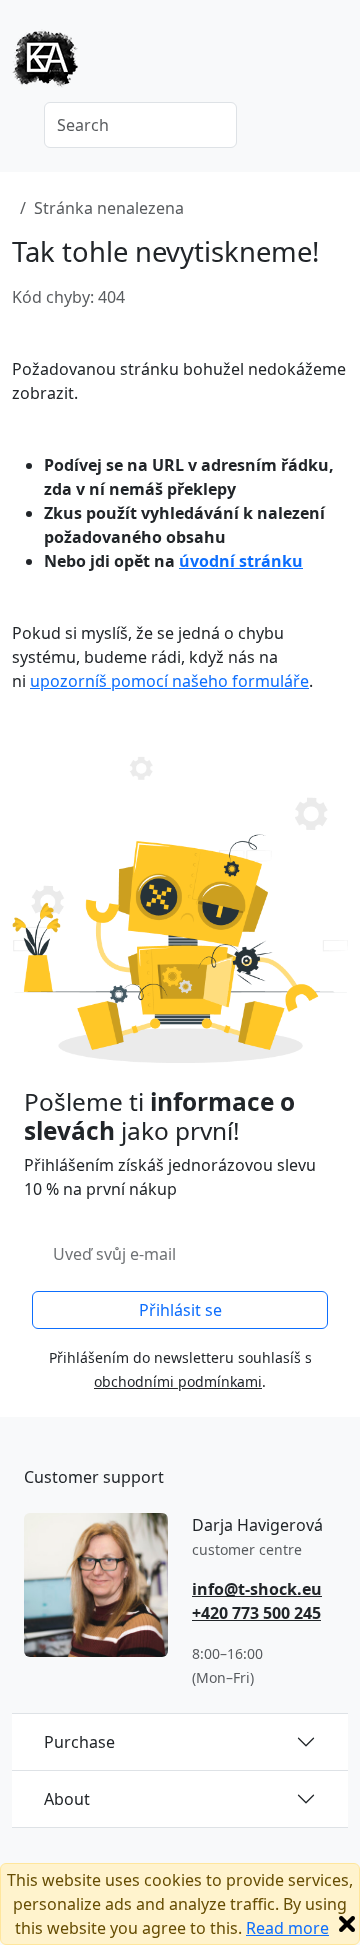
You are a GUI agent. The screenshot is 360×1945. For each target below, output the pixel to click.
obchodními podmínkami (178, 1381)
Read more (287, 1928)
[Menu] (336, 65)
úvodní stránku (241, 561)
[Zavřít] (347, 1924)
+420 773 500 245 (256, 1613)
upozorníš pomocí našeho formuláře (169, 681)
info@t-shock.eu (257, 1589)
